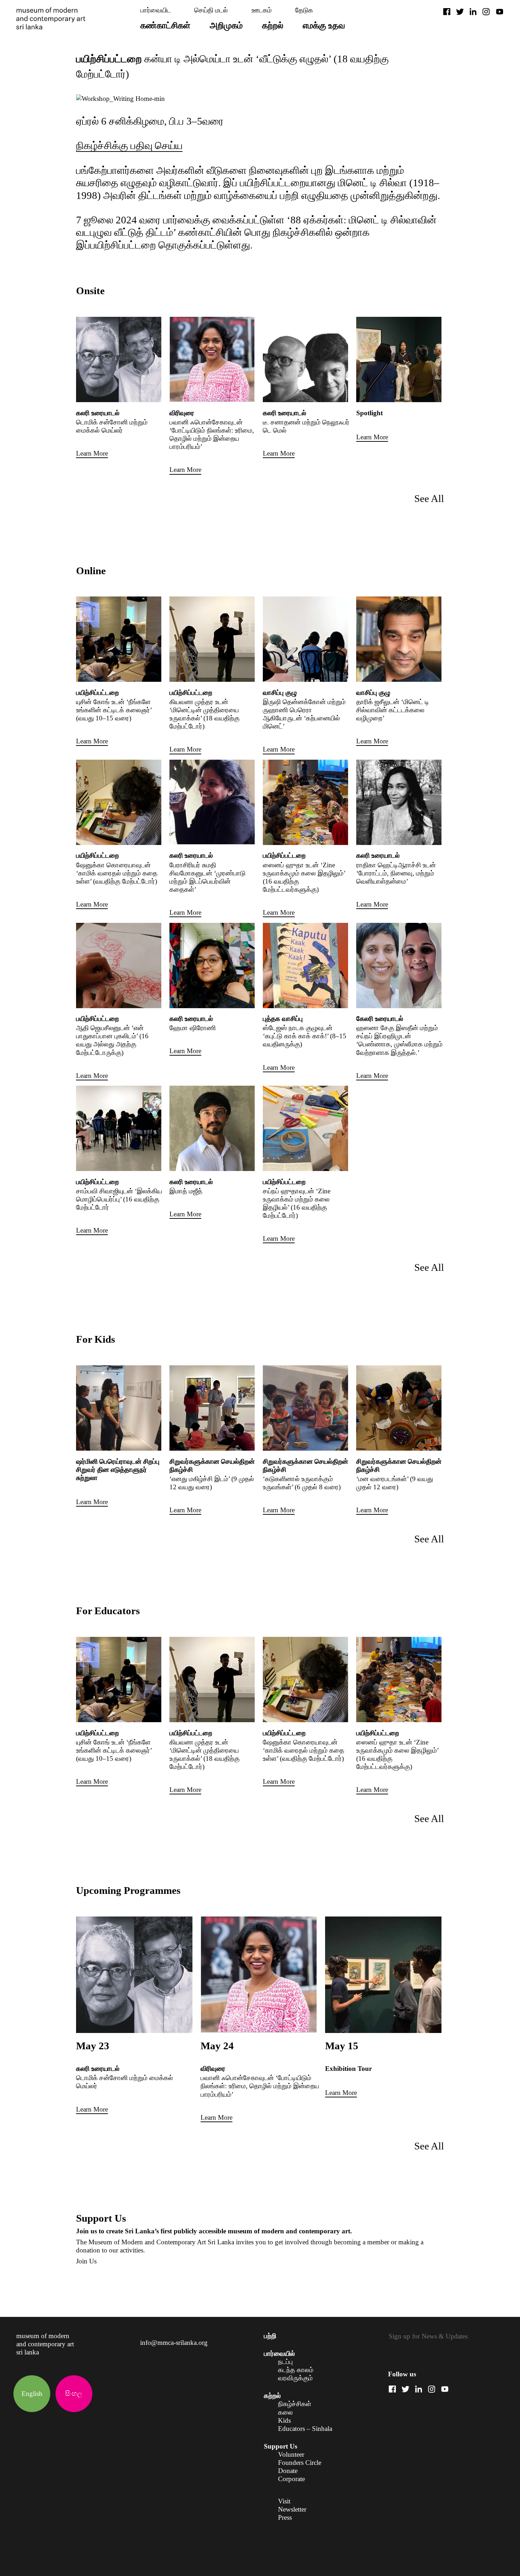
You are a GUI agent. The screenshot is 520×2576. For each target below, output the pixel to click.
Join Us (86, 2261)
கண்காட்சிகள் (165, 25)
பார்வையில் (279, 2354)
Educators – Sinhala (305, 2429)
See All (429, 498)
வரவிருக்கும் (295, 2378)
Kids (284, 2420)
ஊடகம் (262, 10)
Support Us (281, 2446)
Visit (284, 2501)
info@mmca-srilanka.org (174, 2343)
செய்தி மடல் (211, 10)
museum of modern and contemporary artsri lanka (45, 2344)
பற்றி (270, 2336)
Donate (288, 2471)
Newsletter (292, 2509)
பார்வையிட (156, 10)
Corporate (291, 2479)
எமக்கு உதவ (324, 25)
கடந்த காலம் (296, 2370)
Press (285, 2517)
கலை (285, 2412)
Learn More (92, 453)
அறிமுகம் (226, 25)
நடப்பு (285, 2362)
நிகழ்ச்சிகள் (295, 2404)
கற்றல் (273, 25)
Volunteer (291, 2454)
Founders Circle (300, 2463)
